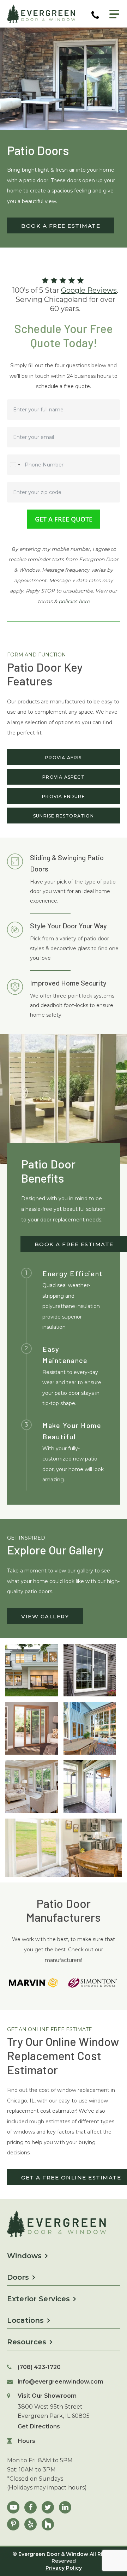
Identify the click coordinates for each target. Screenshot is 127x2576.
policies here (74, 601)
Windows (24, 2256)
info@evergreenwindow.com (61, 2382)
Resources (27, 2342)
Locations (25, 2320)
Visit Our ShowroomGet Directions (54, 2411)
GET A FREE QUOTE (64, 519)
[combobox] (15, 465)
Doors (18, 2277)
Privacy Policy (64, 2568)
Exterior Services (38, 2299)
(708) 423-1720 (39, 2367)
